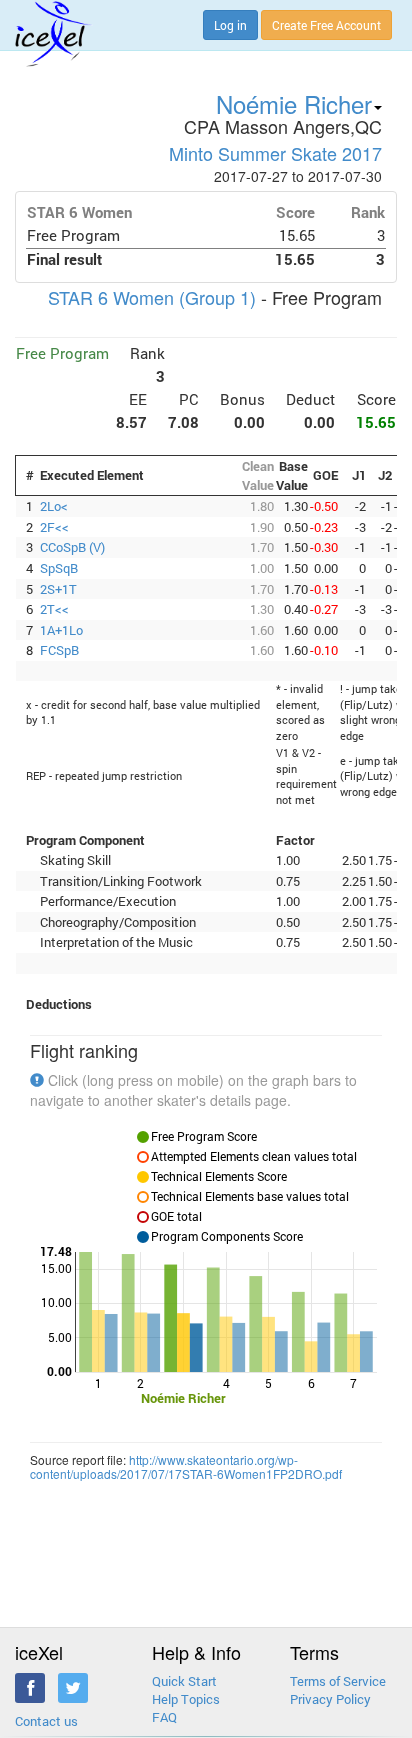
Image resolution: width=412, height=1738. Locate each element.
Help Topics (186, 1699)
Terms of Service (338, 1681)
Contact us (46, 1721)
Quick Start (184, 1681)
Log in (230, 25)
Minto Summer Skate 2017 (275, 153)
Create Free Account (326, 25)
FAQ (164, 1717)
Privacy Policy (330, 1699)
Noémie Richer (294, 103)
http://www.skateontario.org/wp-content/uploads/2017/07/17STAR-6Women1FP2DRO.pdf (186, 1466)
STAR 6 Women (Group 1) (152, 297)
